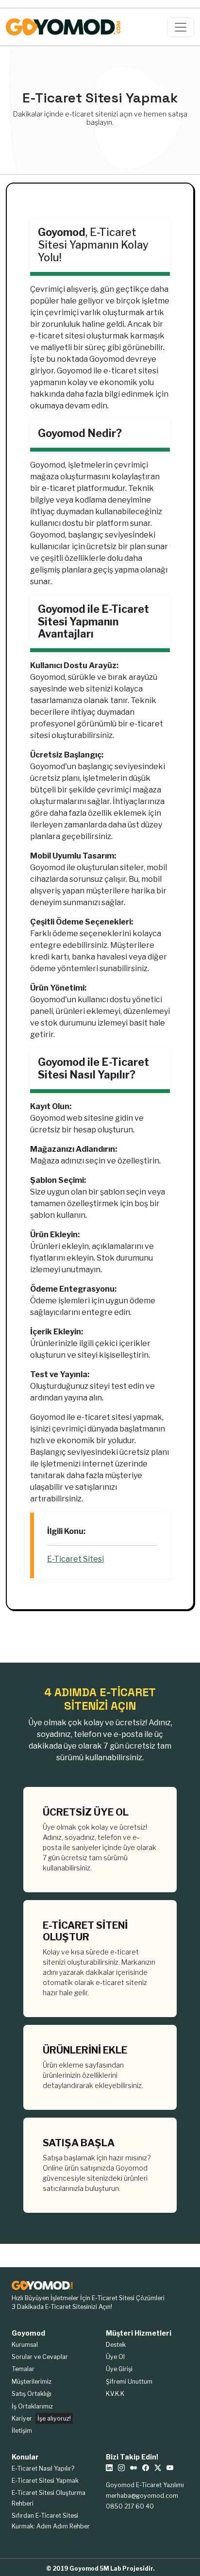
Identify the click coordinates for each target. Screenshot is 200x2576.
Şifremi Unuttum (129, 2382)
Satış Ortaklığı (32, 2394)
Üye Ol (115, 2357)
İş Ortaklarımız (32, 2406)
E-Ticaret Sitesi (75, 1559)
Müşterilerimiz (32, 2382)
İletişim (22, 2431)
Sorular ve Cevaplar (40, 2357)
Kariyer (41, 2418)
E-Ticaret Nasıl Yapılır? (43, 2468)
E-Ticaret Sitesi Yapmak (45, 2481)
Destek (116, 2345)
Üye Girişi (119, 2369)
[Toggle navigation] (181, 27)
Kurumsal (25, 2345)
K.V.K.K (115, 2394)
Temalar (23, 2369)
